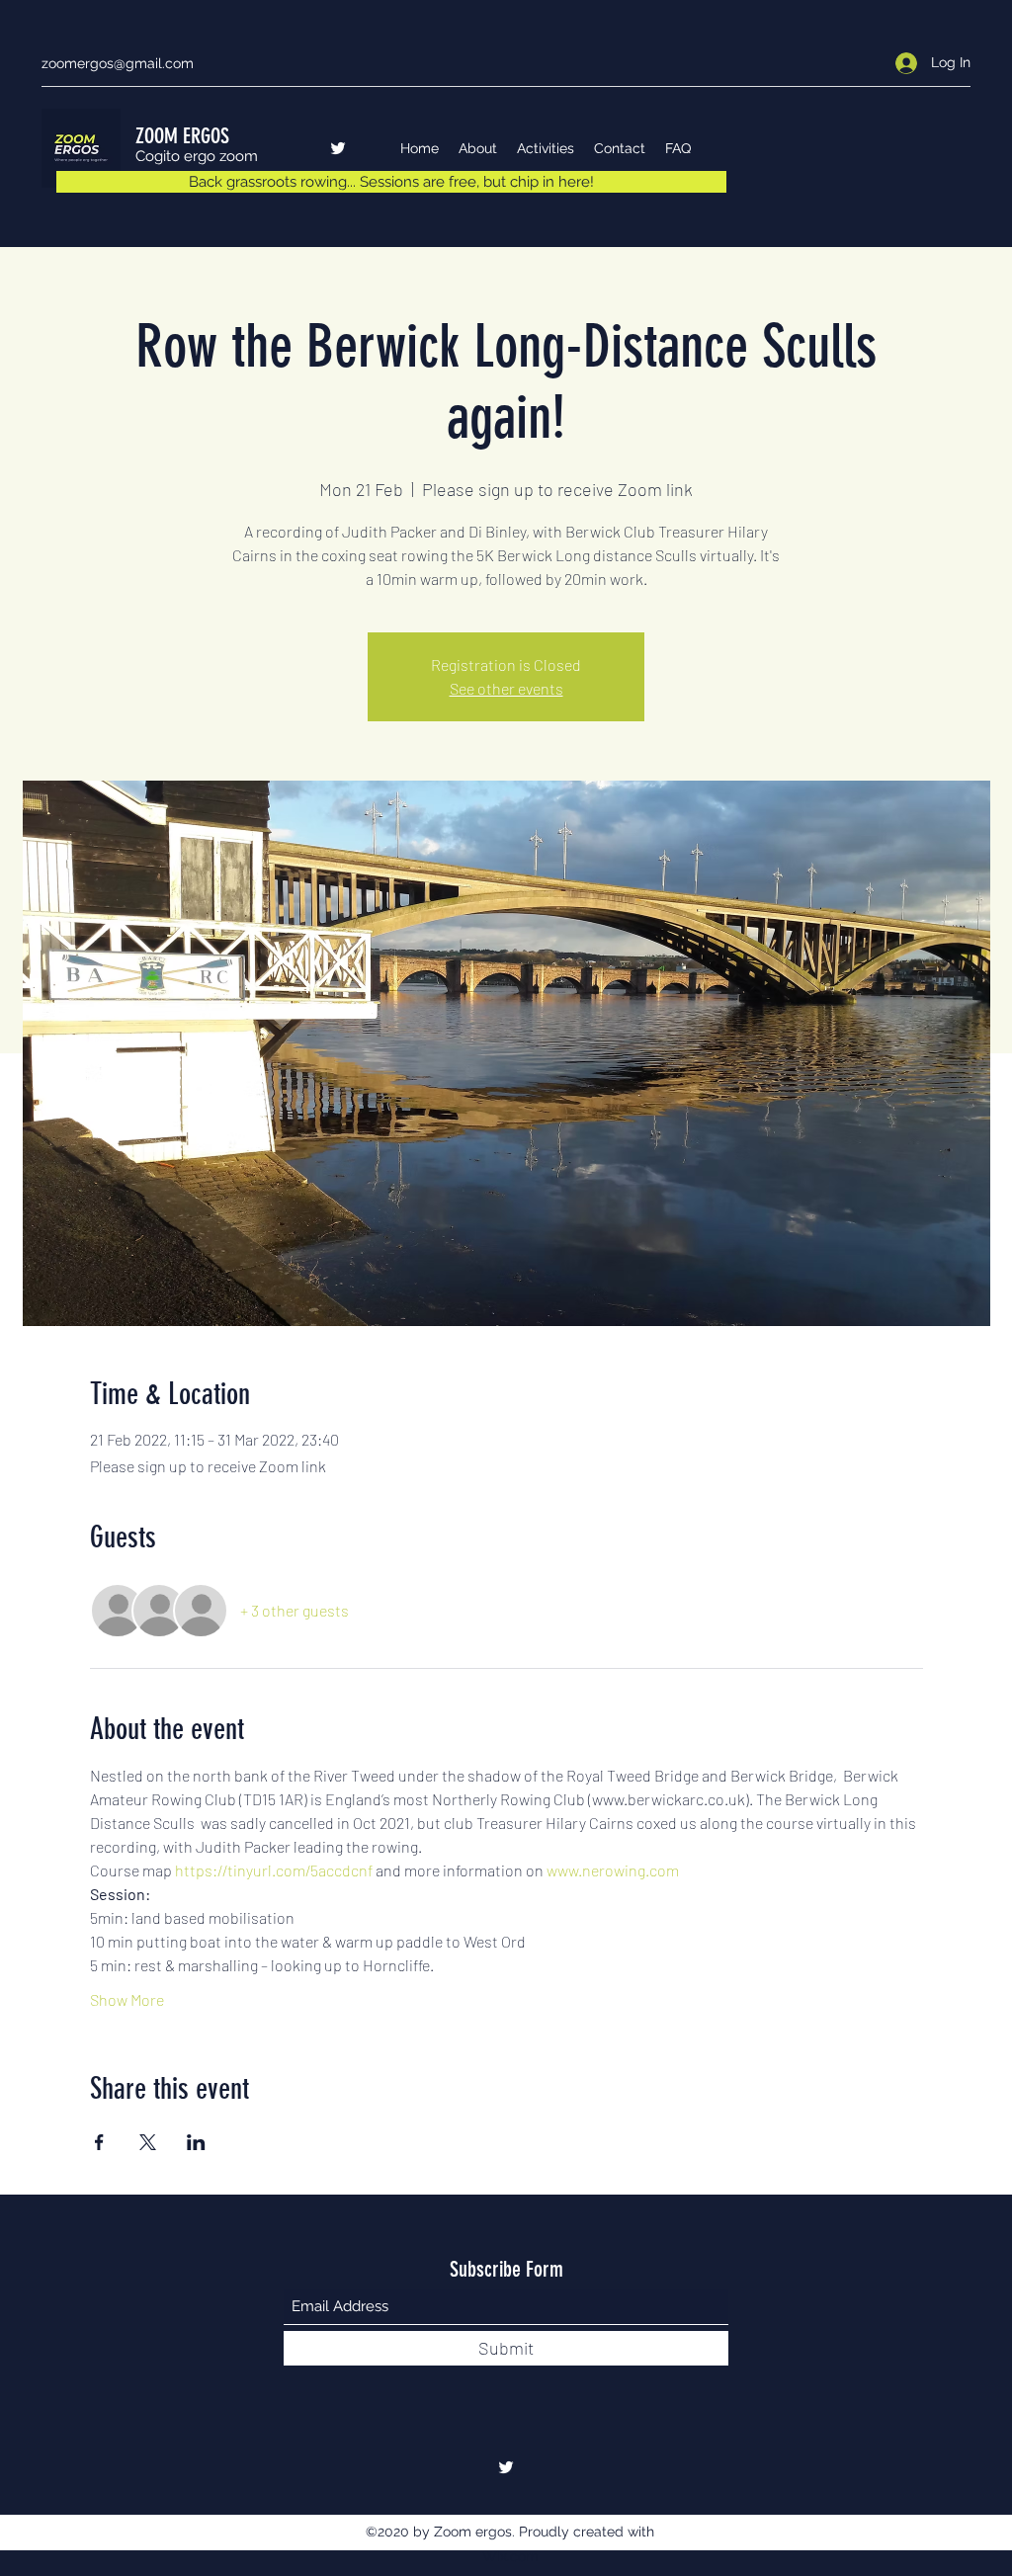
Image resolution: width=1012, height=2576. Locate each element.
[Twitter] (338, 148)
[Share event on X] (148, 2142)
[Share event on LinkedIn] (196, 2142)
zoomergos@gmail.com (118, 63)
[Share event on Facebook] (99, 2142)
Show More (127, 1999)
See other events (506, 688)
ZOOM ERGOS (182, 136)
